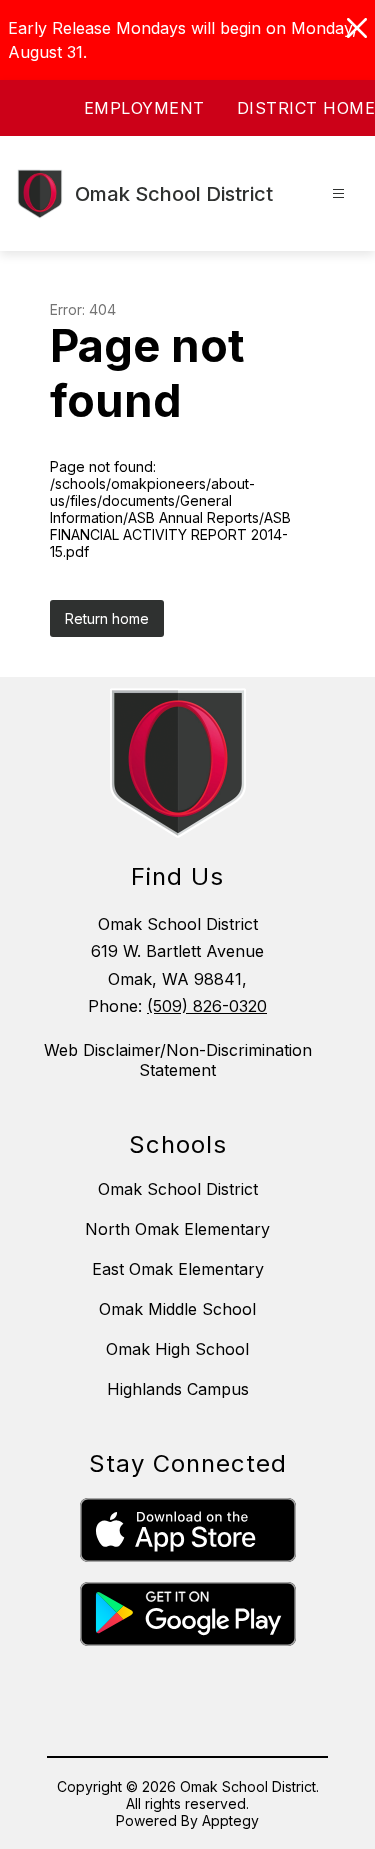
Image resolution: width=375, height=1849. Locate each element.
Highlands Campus (178, 1389)
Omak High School (177, 1349)
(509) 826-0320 (207, 1006)
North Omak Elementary (177, 1229)
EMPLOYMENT (144, 108)
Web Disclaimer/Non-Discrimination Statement (178, 1060)
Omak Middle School (177, 1309)
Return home (107, 618)
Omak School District (178, 1189)
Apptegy (230, 1820)
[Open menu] (338, 193)
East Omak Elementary (178, 1269)
